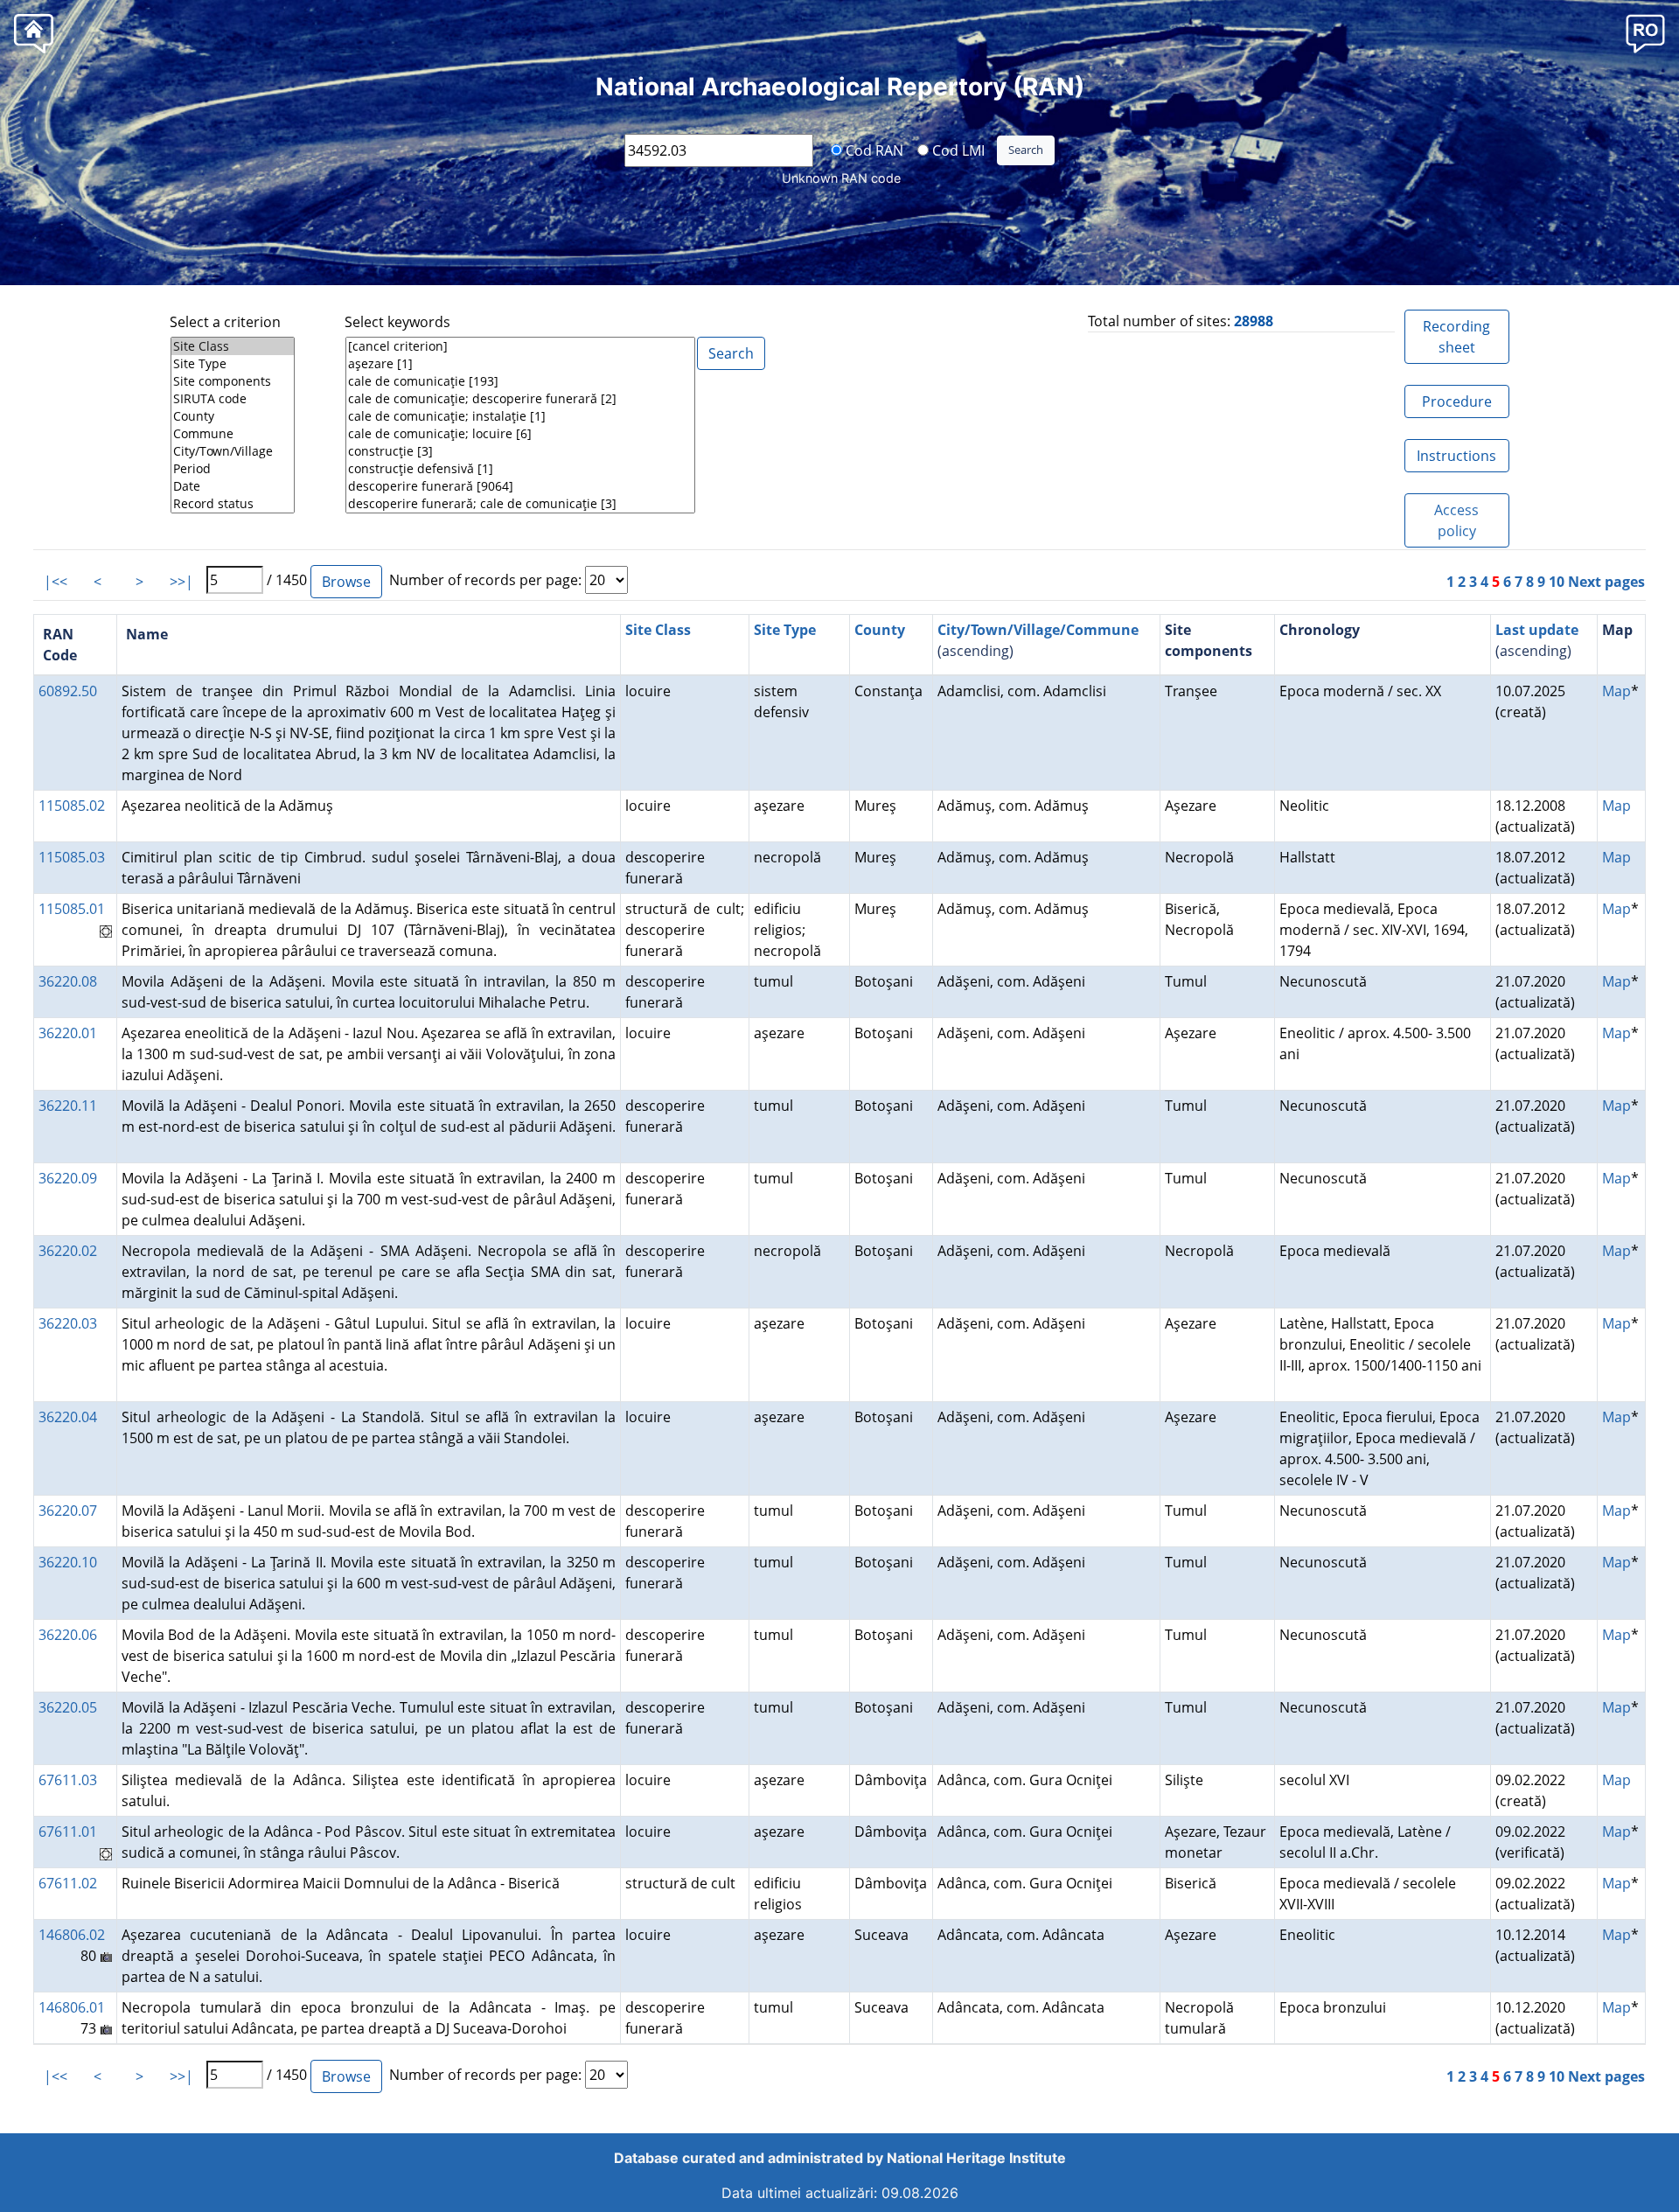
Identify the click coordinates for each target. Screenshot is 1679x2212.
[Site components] (233, 381)
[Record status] (233, 504)
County (880, 630)
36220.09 (68, 1178)
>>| (181, 582)
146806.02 (72, 1935)
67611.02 (68, 1883)
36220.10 (68, 1562)
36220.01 (68, 1033)
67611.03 (68, 1780)
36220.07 (68, 1511)
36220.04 (68, 1417)
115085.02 (72, 806)
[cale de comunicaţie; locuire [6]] (520, 434)
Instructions (1456, 456)
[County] (233, 416)
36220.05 (68, 1707)
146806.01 (72, 2007)
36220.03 (68, 1323)
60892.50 (68, 691)
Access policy (1456, 520)
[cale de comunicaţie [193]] (520, 381)
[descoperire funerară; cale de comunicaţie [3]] (520, 504)
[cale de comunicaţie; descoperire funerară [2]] (520, 399)
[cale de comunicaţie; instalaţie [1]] (520, 416)
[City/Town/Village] (233, 451)
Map (1616, 691)
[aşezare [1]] (520, 364)
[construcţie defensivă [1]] (520, 469)
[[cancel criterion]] (520, 346)
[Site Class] (233, 346)
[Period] (233, 469)
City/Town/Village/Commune (1038, 630)
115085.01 (72, 909)
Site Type (785, 630)
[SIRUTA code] (233, 399)
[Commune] (233, 434)
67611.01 (68, 1832)
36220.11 (68, 1106)
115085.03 (72, 857)
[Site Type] (233, 364)
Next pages (1606, 582)
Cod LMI (957, 150)
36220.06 (68, 1635)
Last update (1537, 630)
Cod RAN (873, 150)
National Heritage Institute (976, 2158)
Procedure (1457, 401)
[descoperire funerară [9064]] (520, 486)
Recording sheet (1456, 337)
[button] (1645, 33)
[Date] (233, 486)
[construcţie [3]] (520, 451)
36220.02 (68, 1251)
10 (1557, 582)
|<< (56, 582)
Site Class (658, 630)
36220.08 (68, 981)
